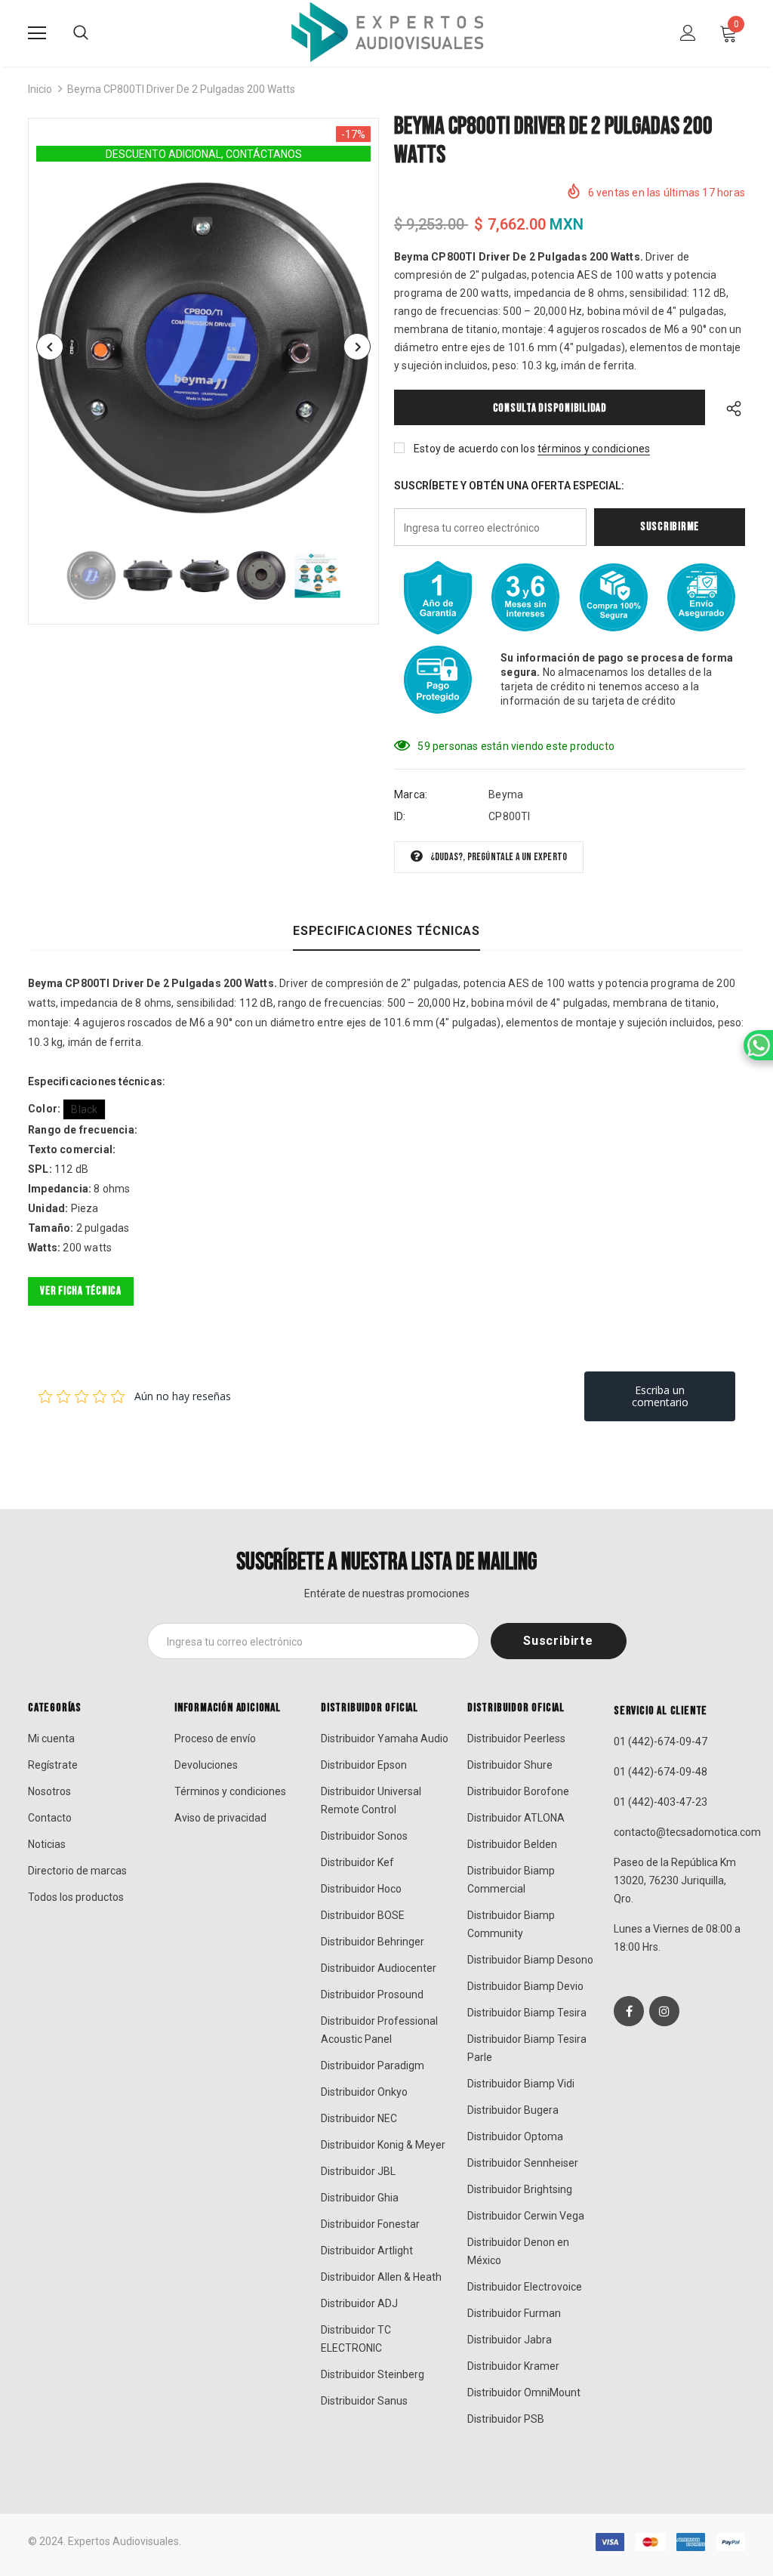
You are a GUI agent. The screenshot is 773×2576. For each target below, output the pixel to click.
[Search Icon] (81, 33)
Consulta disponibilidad (550, 408)
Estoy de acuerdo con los (474, 449)
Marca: (411, 794)
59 (423, 746)
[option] (203, 347)
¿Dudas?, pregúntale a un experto (499, 857)
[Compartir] (730, 407)
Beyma (506, 794)
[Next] (357, 347)
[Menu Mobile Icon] (37, 33)
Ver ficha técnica (81, 1291)
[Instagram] (664, 2011)
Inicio (40, 89)
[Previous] (50, 347)
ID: (400, 816)
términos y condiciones (594, 449)
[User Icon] (688, 33)
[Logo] (386, 32)
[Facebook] (629, 2011)
